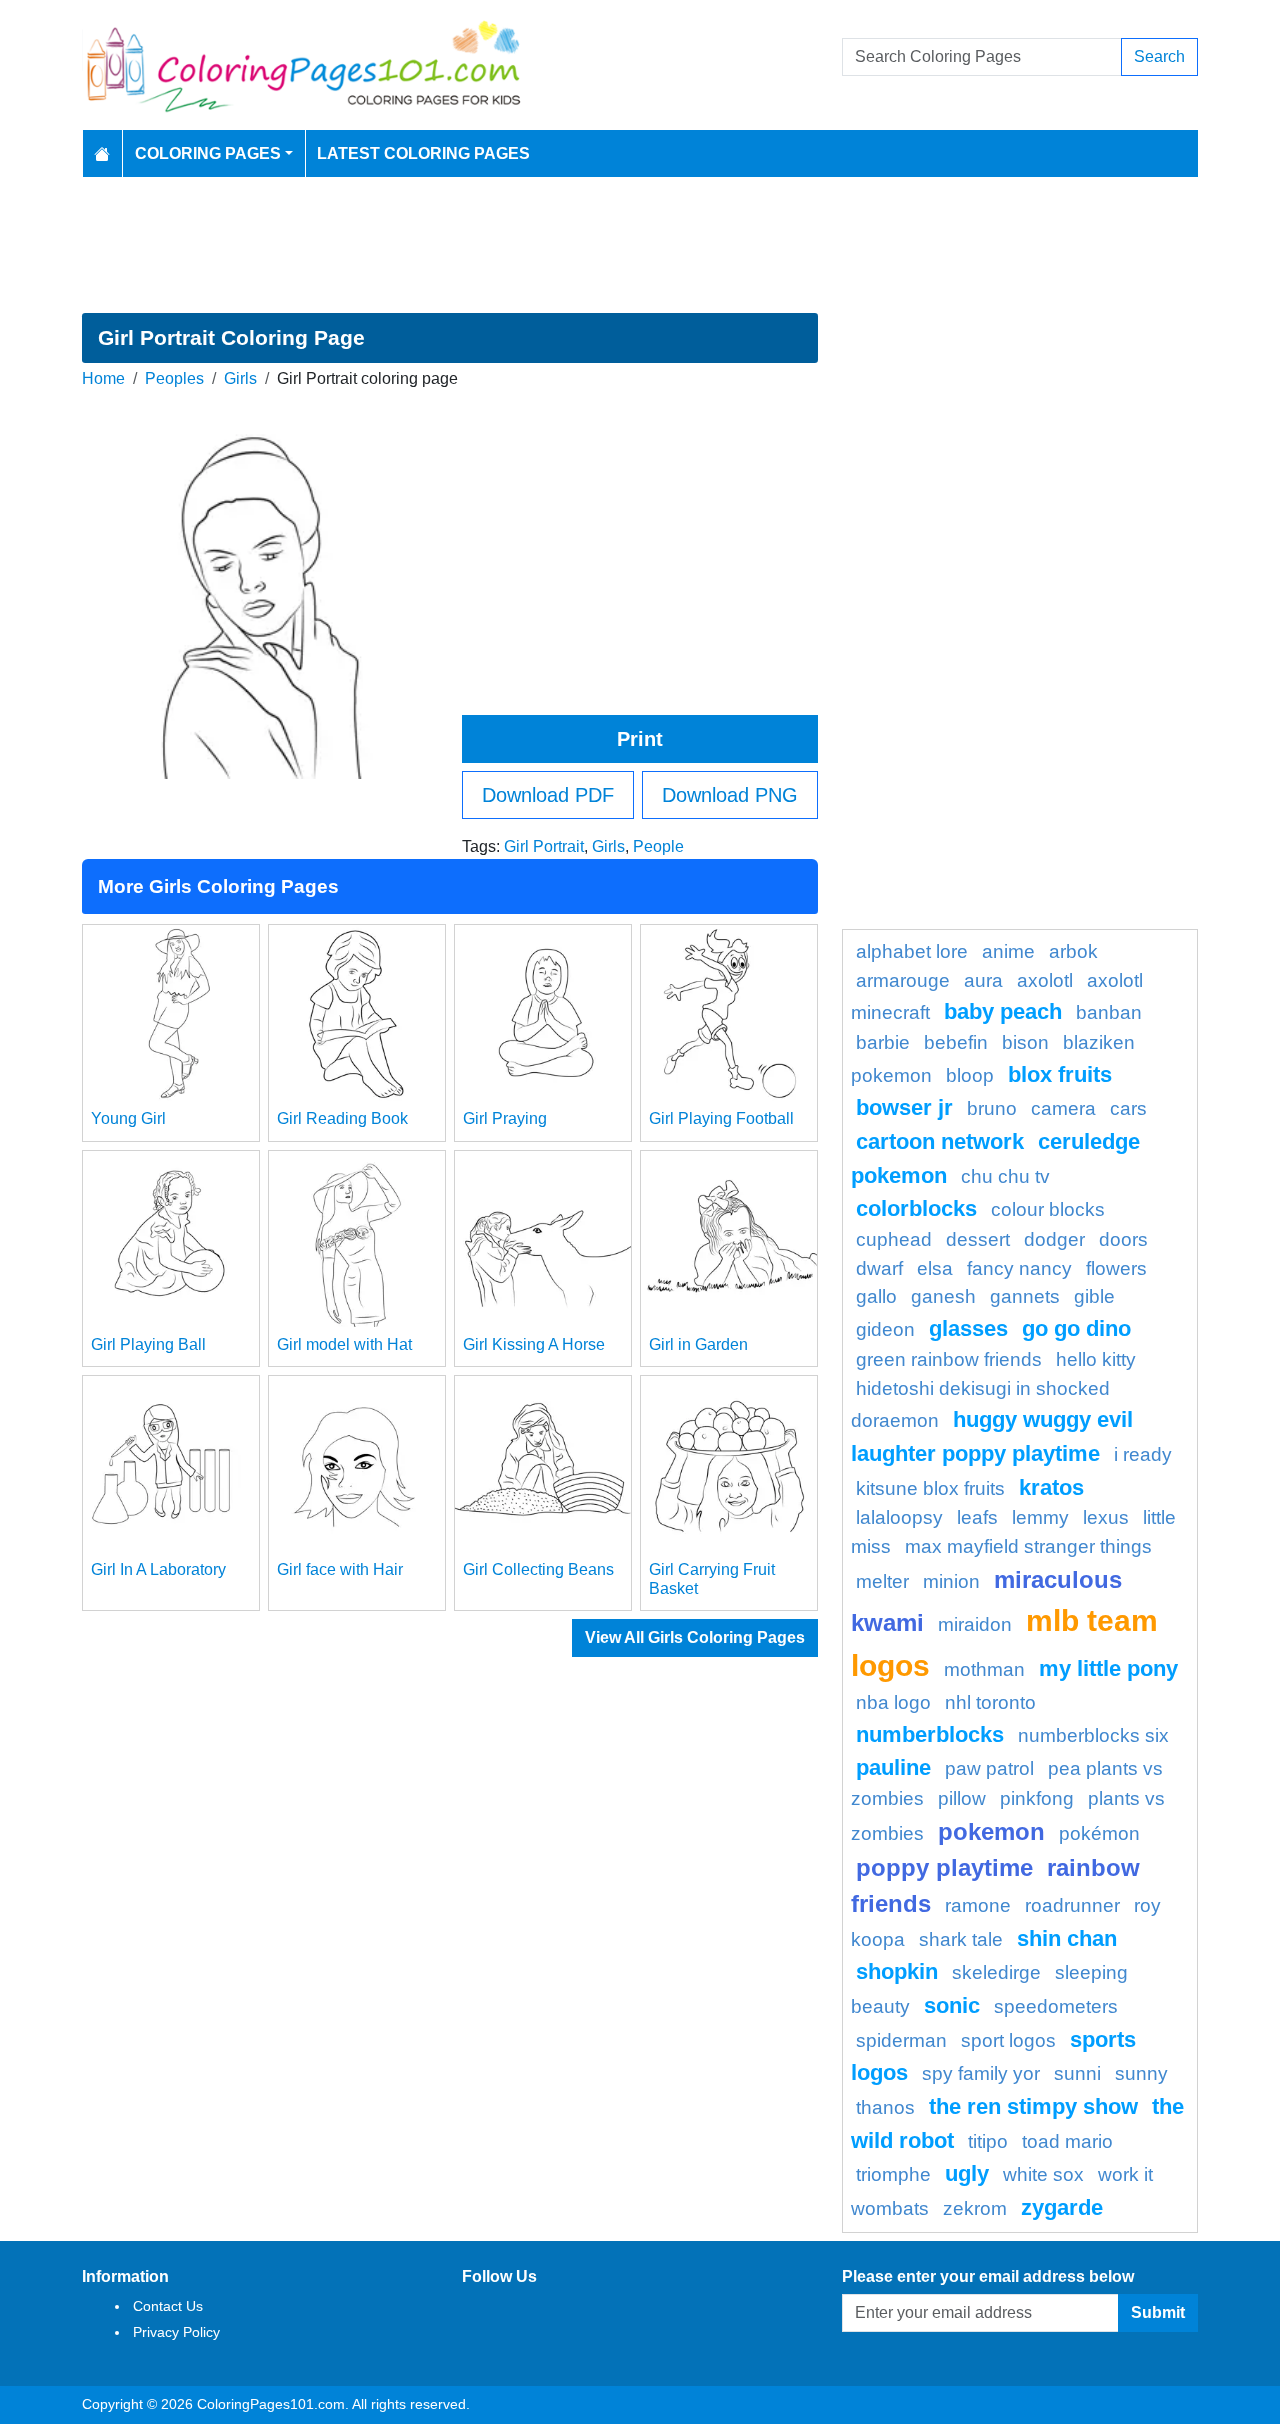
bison (1025, 1042)
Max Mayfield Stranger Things (1028, 1546)
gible (1094, 1296)
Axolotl (1045, 980)
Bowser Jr (904, 1107)
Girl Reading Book (342, 1118)
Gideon (885, 1329)
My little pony (1108, 1668)
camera (1063, 1108)
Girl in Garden (698, 1344)
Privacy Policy (176, 2332)
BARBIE (883, 1042)
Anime (1008, 951)
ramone (978, 1905)
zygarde (1062, 2207)
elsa (935, 1268)
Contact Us (168, 2306)
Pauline (893, 1767)
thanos (885, 2107)
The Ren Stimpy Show (1033, 2106)
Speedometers (1056, 2006)
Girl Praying (505, 1118)
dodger (1054, 1239)
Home (103, 378)
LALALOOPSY (899, 1517)
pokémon (1099, 1833)
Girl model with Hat (344, 1344)
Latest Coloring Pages (423, 153)
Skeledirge (996, 1972)
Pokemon (991, 1831)
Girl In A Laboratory (158, 1569)
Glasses (968, 1328)
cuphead (894, 1239)
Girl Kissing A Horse (534, 1344)
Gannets (1025, 1296)
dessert (978, 1239)
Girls (240, 378)
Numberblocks (930, 1734)
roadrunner (1072, 1905)
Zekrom (975, 2208)
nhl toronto (990, 1702)
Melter (882, 1581)
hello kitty (1096, 1359)
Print (640, 739)
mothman (984, 1669)
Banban (1109, 1012)
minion (951, 1581)
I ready (1143, 1454)
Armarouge (903, 980)
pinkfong (1037, 1798)
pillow (962, 1798)
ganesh (943, 1296)
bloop (970, 1075)
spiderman (901, 2040)
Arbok (1073, 951)
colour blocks (1048, 1209)
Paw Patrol (989, 1768)
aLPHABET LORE (912, 951)
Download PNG (730, 795)
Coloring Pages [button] (208, 153)
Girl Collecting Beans (538, 1569)
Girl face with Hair (340, 1569)
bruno (992, 1108)
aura (983, 980)
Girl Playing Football (721, 1118)
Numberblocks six (1093, 1735)
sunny (1141, 2073)
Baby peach (1003, 1011)
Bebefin (956, 1042)
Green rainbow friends (949, 1359)
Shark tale (961, 1939)
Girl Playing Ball (148, 1344)
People (658, 846)
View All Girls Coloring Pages (695, 1637)
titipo (988, 2141)
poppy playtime (944, 1867)
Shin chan (1067, 1938)
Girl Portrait (544, 846)
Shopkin (897, 1971)
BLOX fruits (1060, 1074)
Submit (1158, 2312)
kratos (1051, 1487)
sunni (1077, 2073)
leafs (977, 1517)
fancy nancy (1019, 1268)
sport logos (1008, 2040)
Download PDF (548, 795)
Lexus (1106, 1517)
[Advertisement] (640, 245)
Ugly (967, 2173)
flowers (1116, 1268)
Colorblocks (916, 1208)
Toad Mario (1067, 2141)
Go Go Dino (1076, 1328)
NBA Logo (893, 1702)
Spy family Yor (981, 2073)
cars (1128, 1108)
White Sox (1043, 2174)
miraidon (975, 1624)
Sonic (952, 2005)
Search (1159, 56)
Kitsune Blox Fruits (930, 1488)
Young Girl (128, 1118)
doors (1123, 1239)
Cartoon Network (940, 1141)
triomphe (893, 2174)
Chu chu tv (1005, 1176)
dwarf (879, 1268)
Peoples (174, 378)
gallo (876, 1296)
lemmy (1040, 1517)
